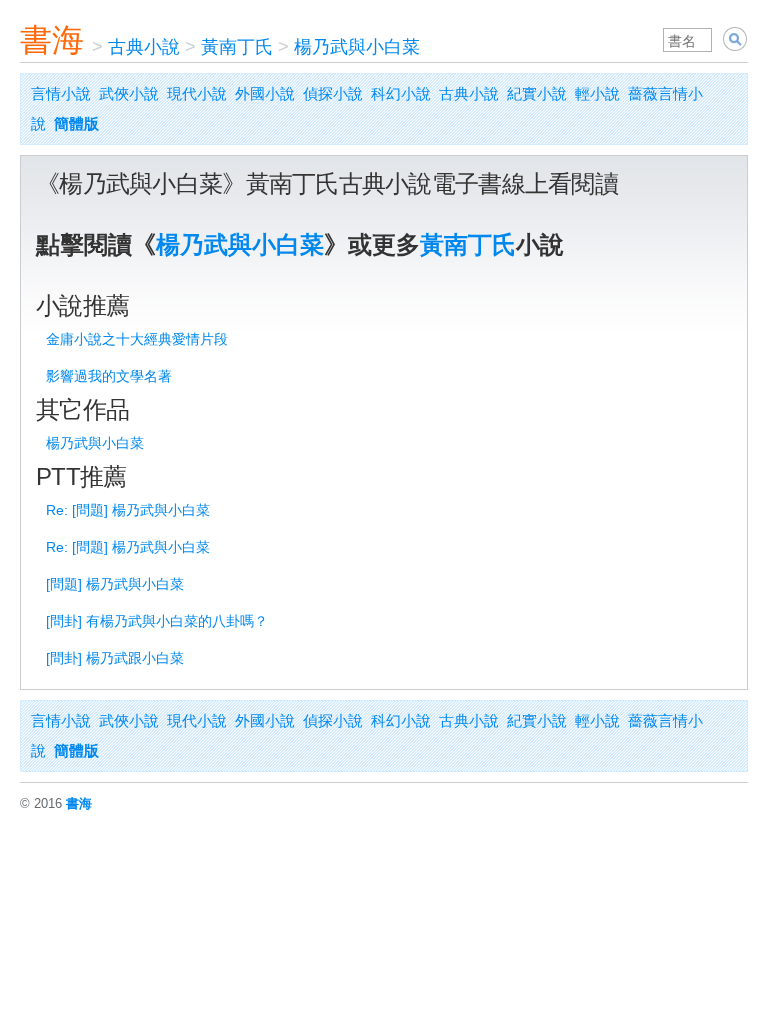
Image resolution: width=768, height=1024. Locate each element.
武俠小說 (129, 93)
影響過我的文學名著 (109, 376)
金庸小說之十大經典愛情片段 (137, 339)
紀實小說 (537, 93)
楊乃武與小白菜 (357, 47)
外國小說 (265, 93)
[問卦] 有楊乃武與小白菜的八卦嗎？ (157, 621)
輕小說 (597, 93)
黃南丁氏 (237, 47)
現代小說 (197, 93)
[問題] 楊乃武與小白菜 (115, 584)
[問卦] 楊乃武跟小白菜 (115, 658)
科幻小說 (401, 93)
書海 (52, 40)
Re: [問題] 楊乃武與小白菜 (128, 510)
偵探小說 (333, 93)
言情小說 (61, 93)
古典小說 (144, 47)
